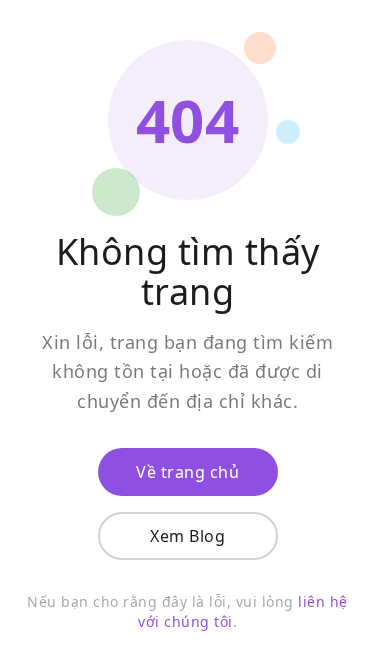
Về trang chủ (187, 472)
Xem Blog (187, 536)
